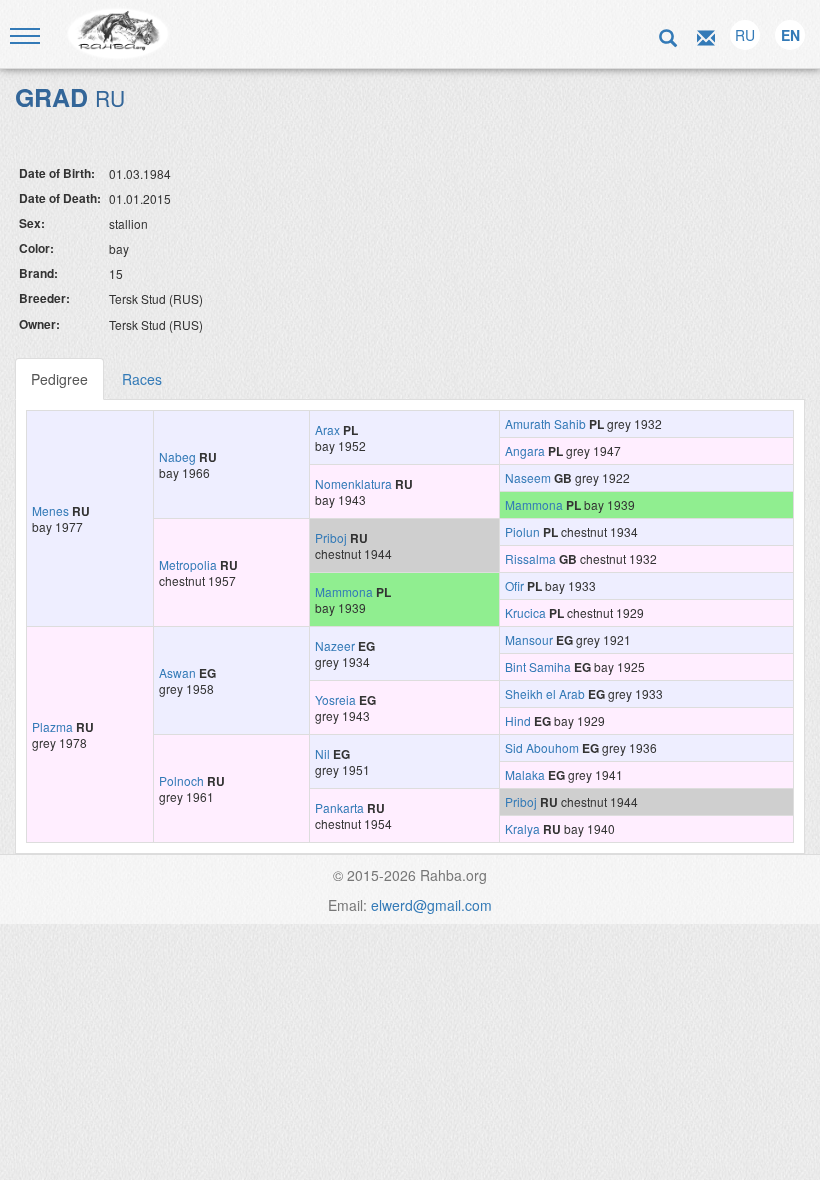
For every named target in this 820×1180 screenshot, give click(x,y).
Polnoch (181, 780)
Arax (327, 429)
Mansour (529, 639)
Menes (50, 510)
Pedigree (59, 379)
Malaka (525, 774)
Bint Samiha (538, 666)
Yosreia (335, 699)
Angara (525, 450)
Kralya (522, 828)
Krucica (525, 612)
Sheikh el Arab (545, 693)
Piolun (522, 531)
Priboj (331, 537)
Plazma (52, 726)
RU (745, 35)
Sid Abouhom (542, 747)
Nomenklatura (353, 483)
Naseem (528, 477)
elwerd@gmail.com (431, 905)
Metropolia (188, 564)
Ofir (514, 585)
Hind (518, 720)
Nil (322, 753)
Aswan (177, 672)
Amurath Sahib (545, 423)
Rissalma (530, 558)
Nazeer (335, 645)
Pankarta (339, 807)
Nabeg (177, 456)
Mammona (534, 504)
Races (142, 379)
